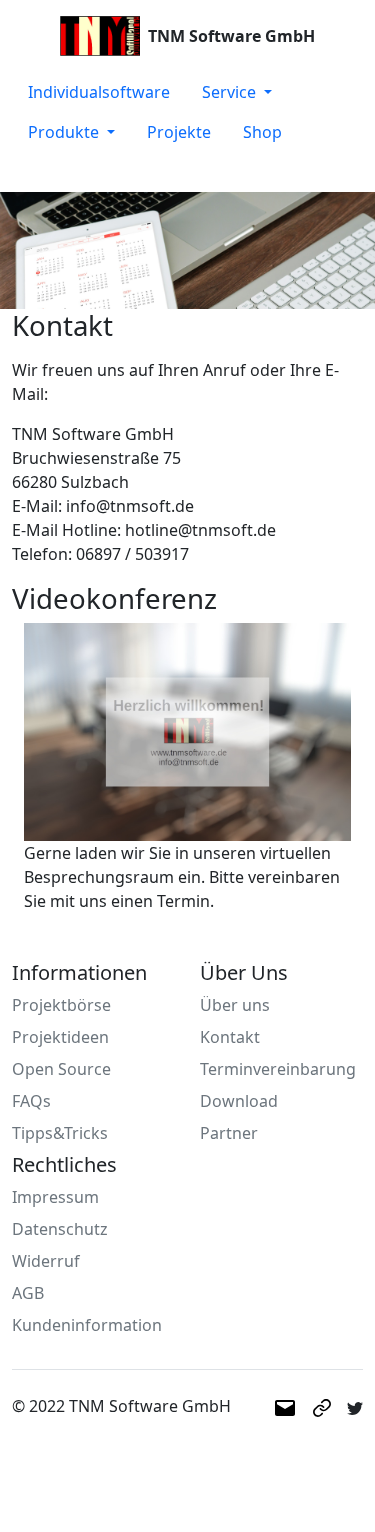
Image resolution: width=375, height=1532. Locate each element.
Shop (262, 132)
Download (239, 1101)
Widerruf (46, 1261)
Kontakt (230, 1037)
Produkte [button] (65, 132)
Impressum (55, 1197)
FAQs (31, 1101)
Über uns (235, 1005)
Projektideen (60, 1037)
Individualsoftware (99, 92)
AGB (28, 1293)
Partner (229, 1133)
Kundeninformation (87, 1325)
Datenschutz (60, 1229)
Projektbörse (61, 1005)
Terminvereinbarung (278, 1069)
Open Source (61, 1069)
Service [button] (231, 92)
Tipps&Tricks (60, 1133)
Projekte (179, 132)
